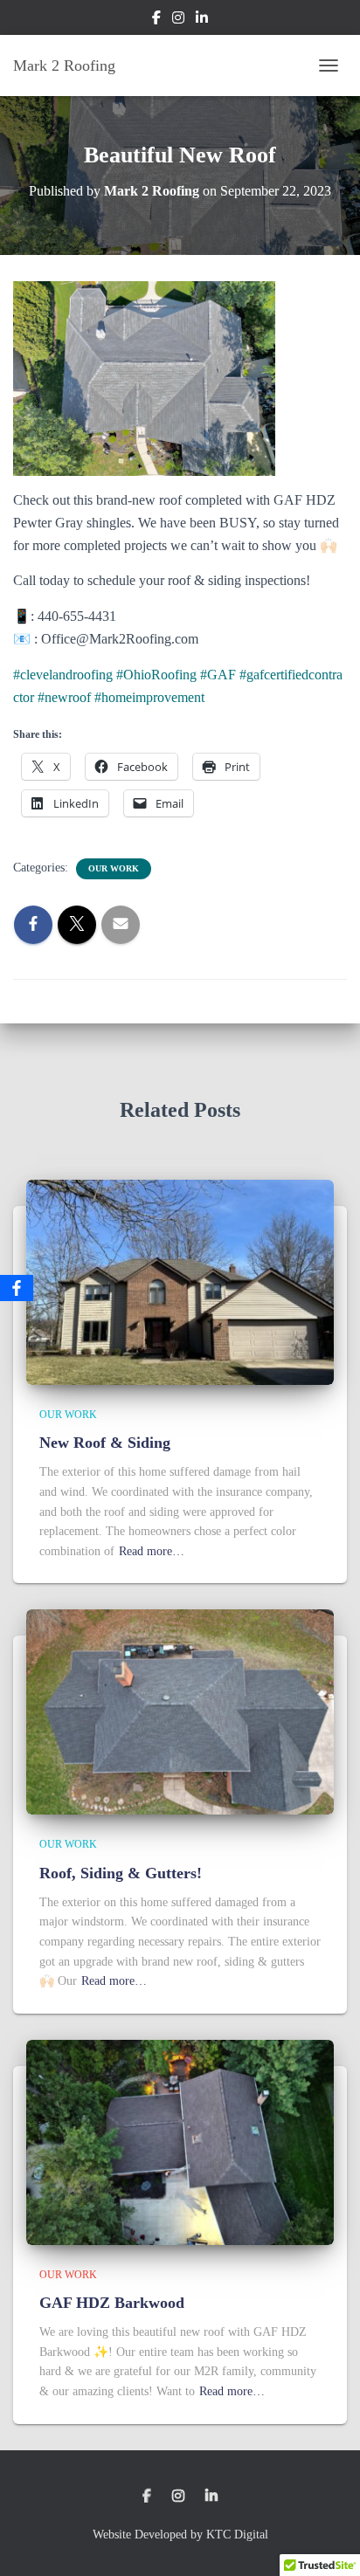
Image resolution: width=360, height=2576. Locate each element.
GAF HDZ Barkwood (112, 2303)
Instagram (178, 20)
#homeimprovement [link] (149, 697)
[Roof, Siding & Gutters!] (180, 1711)
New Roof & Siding (105, 1443)
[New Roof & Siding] (180, 1281)
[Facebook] (17, 1288)
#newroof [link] (64, 697)
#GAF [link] (218, 675)
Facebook (156, 20)
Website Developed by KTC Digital (180, 2535)
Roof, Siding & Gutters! (121, 1873)
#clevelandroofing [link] (63, 675)
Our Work (114, 868)
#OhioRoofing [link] (156, 675)
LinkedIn (202, 20)
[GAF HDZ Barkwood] (180, 2141)
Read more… (152, 1551)
